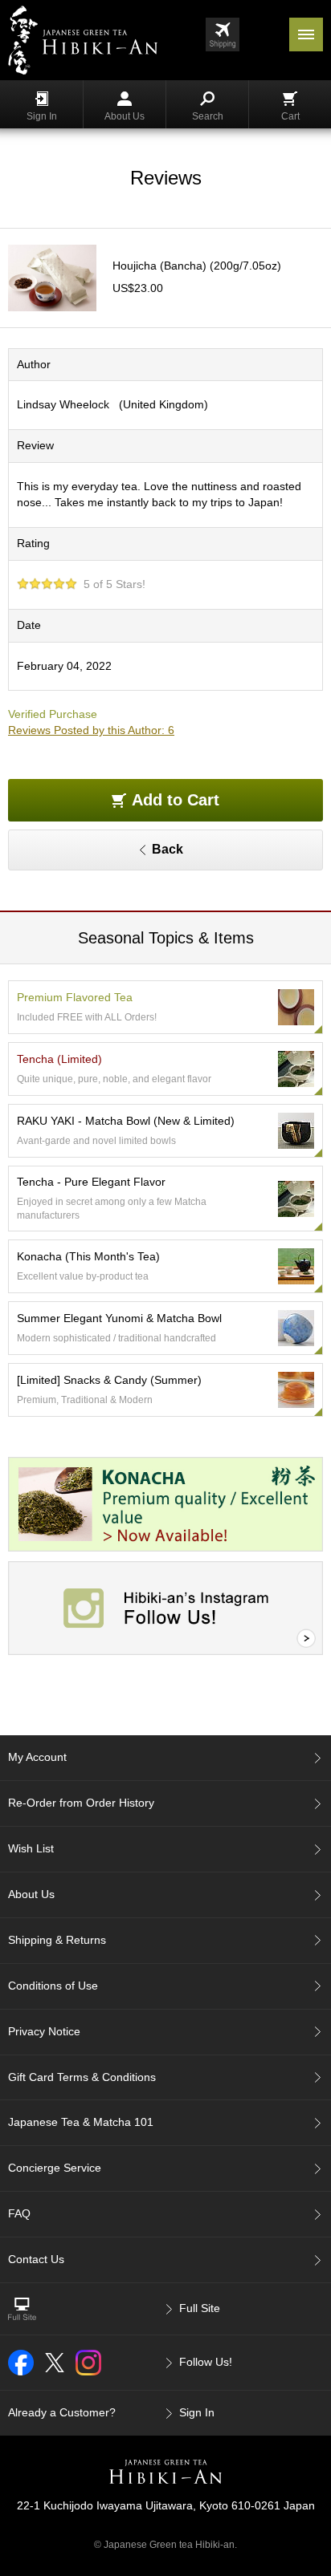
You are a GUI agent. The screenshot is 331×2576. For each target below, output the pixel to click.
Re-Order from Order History (81, 1803)
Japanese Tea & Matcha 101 (81, 2122)
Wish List (31, 1848)
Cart (290, 116)
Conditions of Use (53, 1986)
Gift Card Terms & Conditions (82, 2077)
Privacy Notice (44, 2031)
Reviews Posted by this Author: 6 (91, 730)
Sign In (42, 116)
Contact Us (36, 2259)
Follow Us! (206, 2362)
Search (208, 116)
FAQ (19, 2213)
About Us (125, 116)
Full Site (200, 2308)
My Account (37, 1757)
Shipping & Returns (57, 1940)
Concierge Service (55, 2168)
